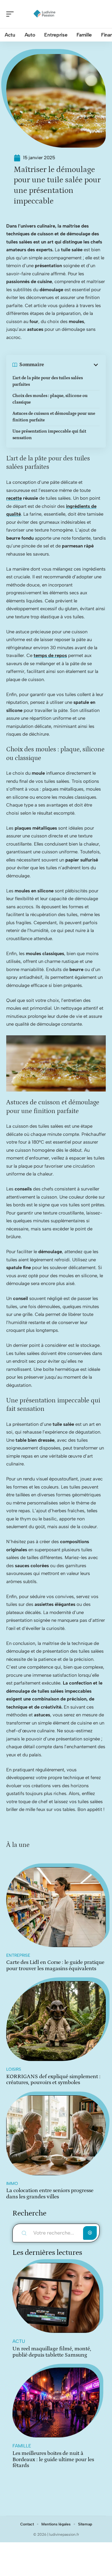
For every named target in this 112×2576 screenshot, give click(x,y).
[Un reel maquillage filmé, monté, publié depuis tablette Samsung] (56, 2298)
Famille (22, 2446)
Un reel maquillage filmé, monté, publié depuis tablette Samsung (52, 2352)
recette (14, 498)
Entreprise (18, 1955)
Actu (19, 2341)
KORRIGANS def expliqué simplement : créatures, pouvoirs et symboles (53, 2080)
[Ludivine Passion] (45, 14)
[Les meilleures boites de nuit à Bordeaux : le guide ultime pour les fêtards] (56, 2402)
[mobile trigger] (12, 14)
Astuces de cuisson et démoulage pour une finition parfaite (54, 417)
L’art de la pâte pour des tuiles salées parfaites (48, 381)
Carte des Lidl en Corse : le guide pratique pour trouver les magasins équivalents (55, 1965)
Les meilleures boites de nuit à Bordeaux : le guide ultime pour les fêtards (53, 2459)
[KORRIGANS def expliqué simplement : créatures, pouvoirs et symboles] (56, 2021)
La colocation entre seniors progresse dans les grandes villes (50, 2194)
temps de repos (50, 655)
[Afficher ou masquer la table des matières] (72, 365)
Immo (12, 2183)
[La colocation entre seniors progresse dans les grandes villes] (56, 2135)
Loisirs (14, 2069)
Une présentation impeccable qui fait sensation (49, 435)
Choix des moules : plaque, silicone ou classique (50, 399)
